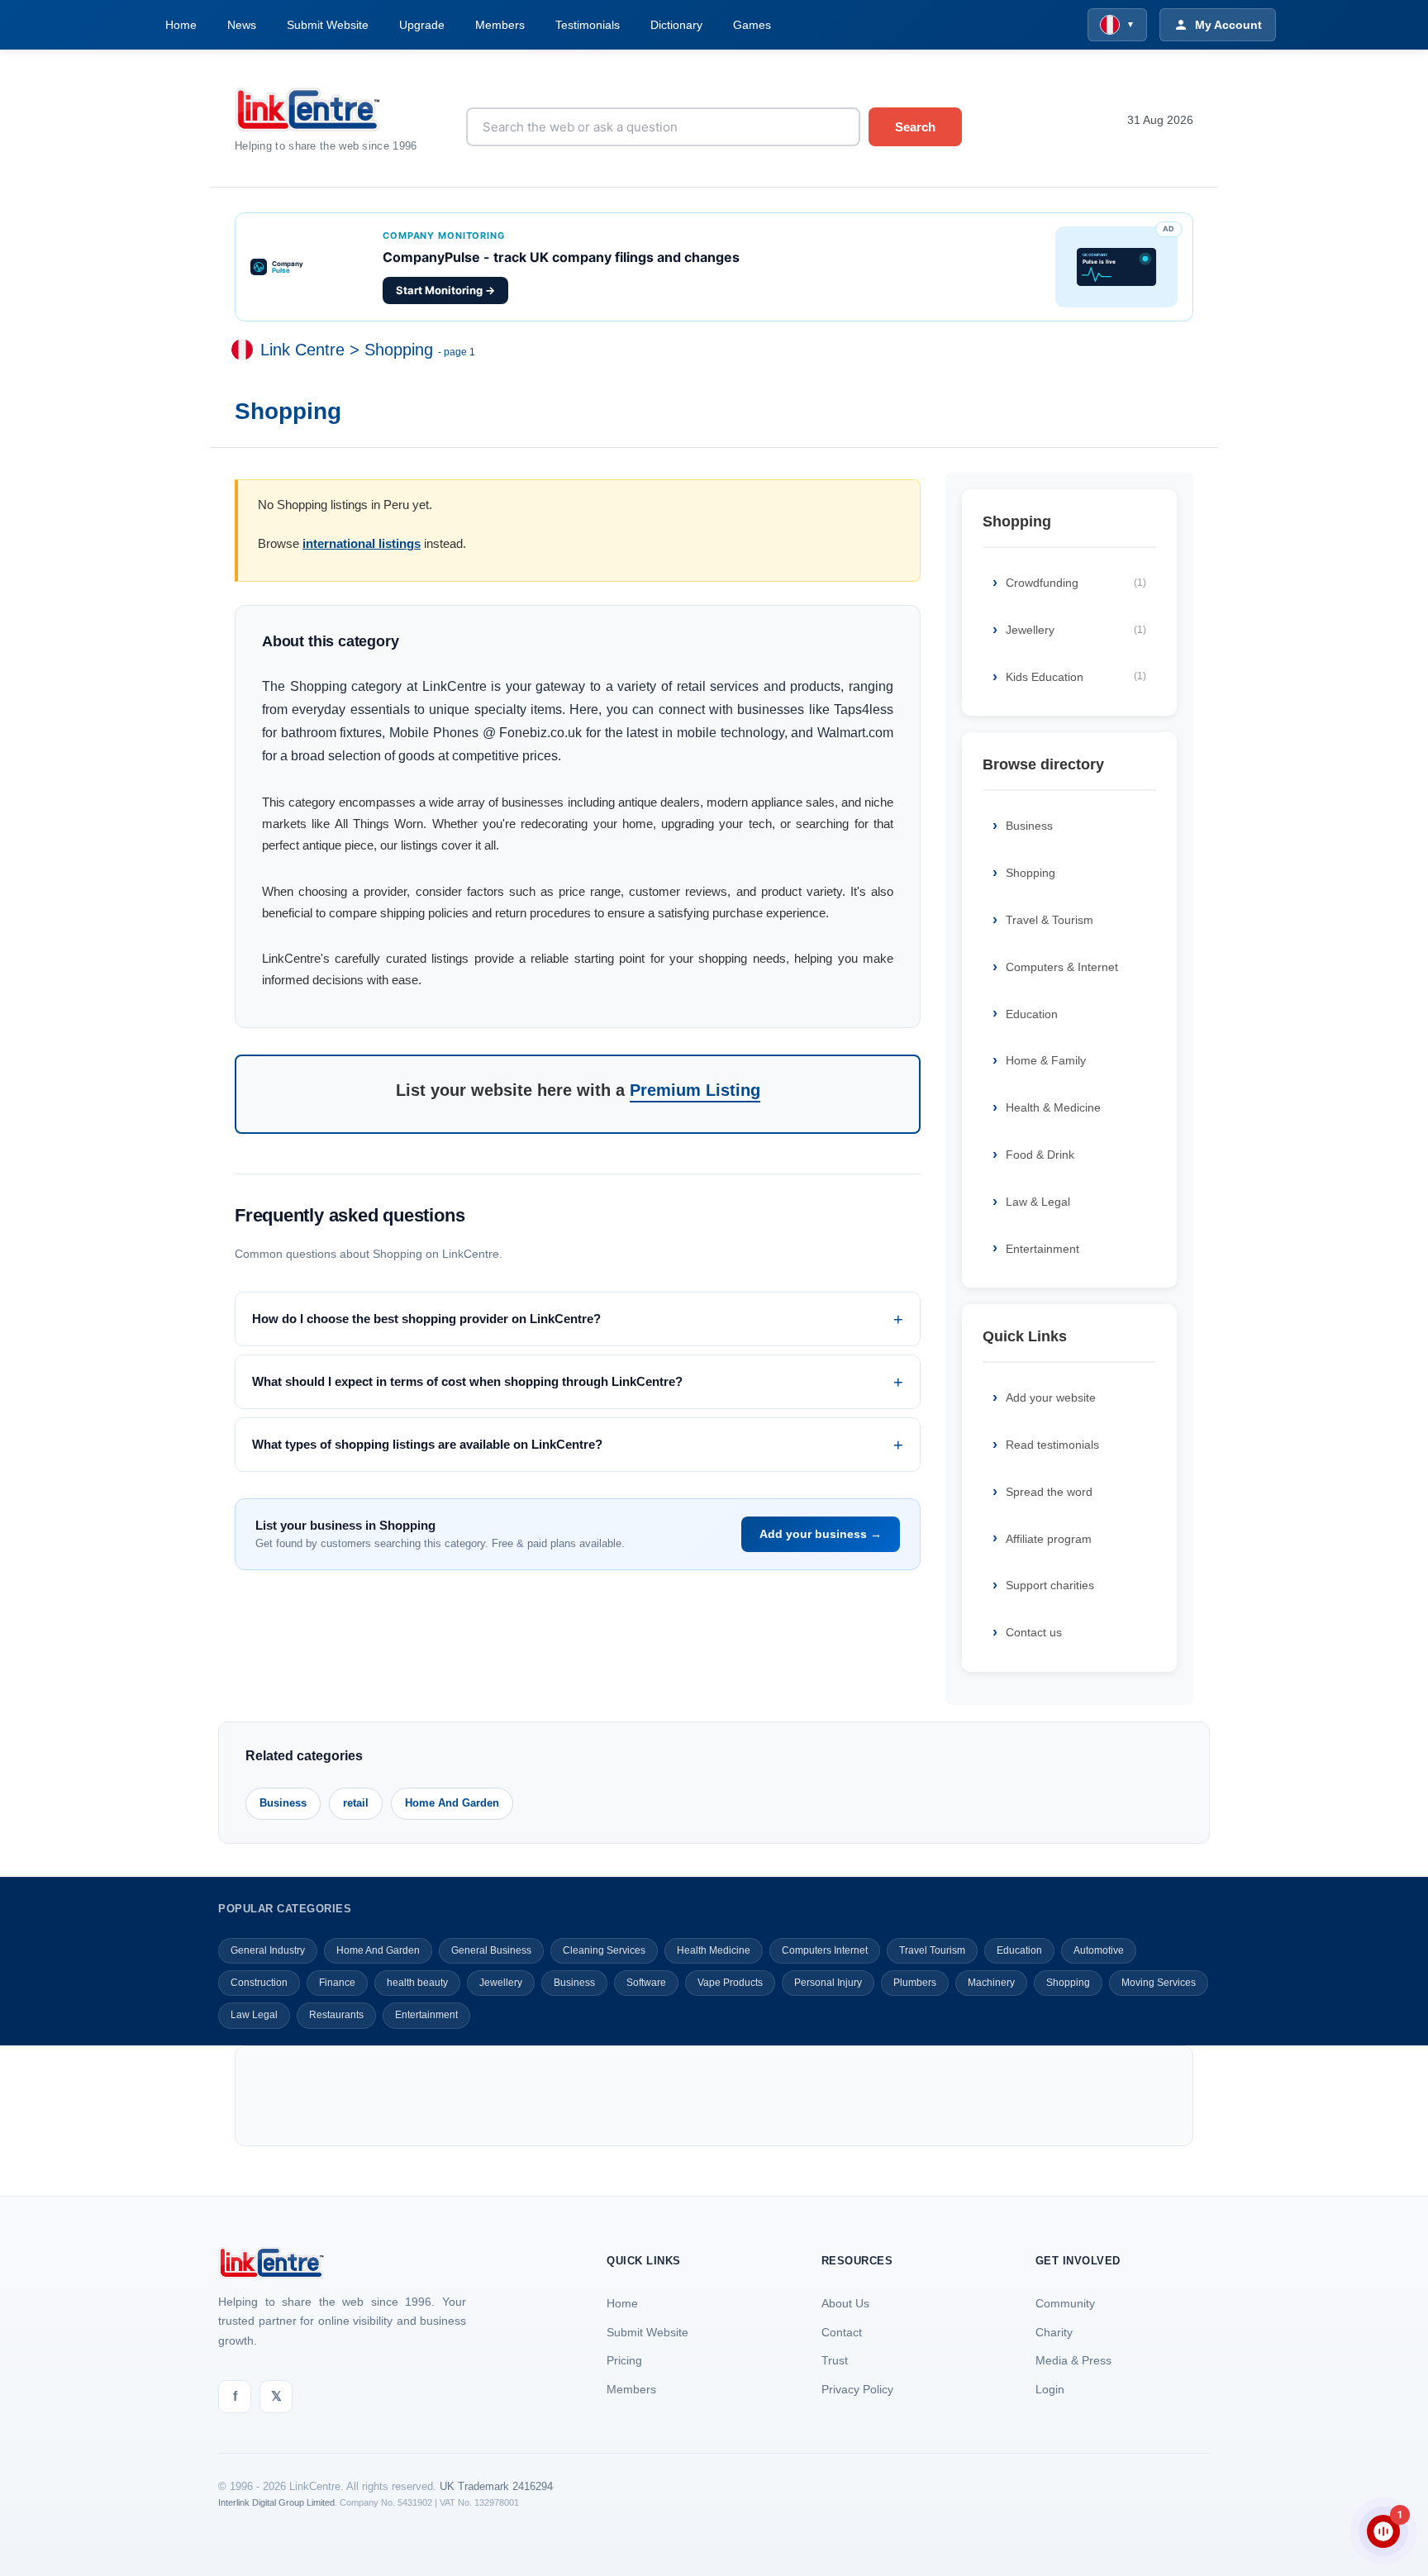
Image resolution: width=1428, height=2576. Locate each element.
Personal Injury (828, 1983)
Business (1029, 826)
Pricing (624, 2360)
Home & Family (1046, 1060)
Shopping (399, 350)
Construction (259, 1983)
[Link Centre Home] (338, 110)
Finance (337, 1983)
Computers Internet (825, 1950)
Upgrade (422, 25)
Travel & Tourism (1050, 920)
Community (1065, 2303)
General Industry (268, 1950)
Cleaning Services (604, 1950)
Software (646, 1983)
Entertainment (1042, 1249)
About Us (845, 2303)
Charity (1054, 2332)
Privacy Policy (857, 2389)
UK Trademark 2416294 (496, 2486)
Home (181, 25)
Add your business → (821, 1534)
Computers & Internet (1062, 967)
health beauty (417, 1983)
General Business (491, 1950)
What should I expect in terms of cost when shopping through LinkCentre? (467, 1381)
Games (752, 25)
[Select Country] (245, 350)
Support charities (1050, 1585)
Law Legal (254, 2015)
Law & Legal (1038, 1202)
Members (500, 25)
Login (1050, 2389)
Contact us (1034, 1632)
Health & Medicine (1053, 1107)
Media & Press (1073, 2360)
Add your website (1051, 1398)
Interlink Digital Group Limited (276, 2502)
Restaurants (336, 2015)
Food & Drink (1040, 1155)
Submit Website (328, 25)
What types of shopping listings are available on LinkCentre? (427, 1444)
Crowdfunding (1076, 583)
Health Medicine (714, 1950)
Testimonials (588, 25)
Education (1032, 1014)
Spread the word (1049, 1492)
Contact (842, 2332)
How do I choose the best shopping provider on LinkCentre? (426, 1319)
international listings (362, 543)
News (242, 25)
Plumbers (915, 1983)
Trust (835, 2360)
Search (915, 127)
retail (356, 1803)
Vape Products (730, 1983)
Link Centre (302, 350)
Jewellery (1076, 630)
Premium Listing (695, 1090)
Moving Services (1159, 1983)
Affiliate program (1049, 1539)
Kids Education (1076, 677)
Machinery (991, 1983)
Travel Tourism (932, 1950)
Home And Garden (452, 1803)
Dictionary (676, 25)
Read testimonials (1052, 1445)
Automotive (1099, 1950)
